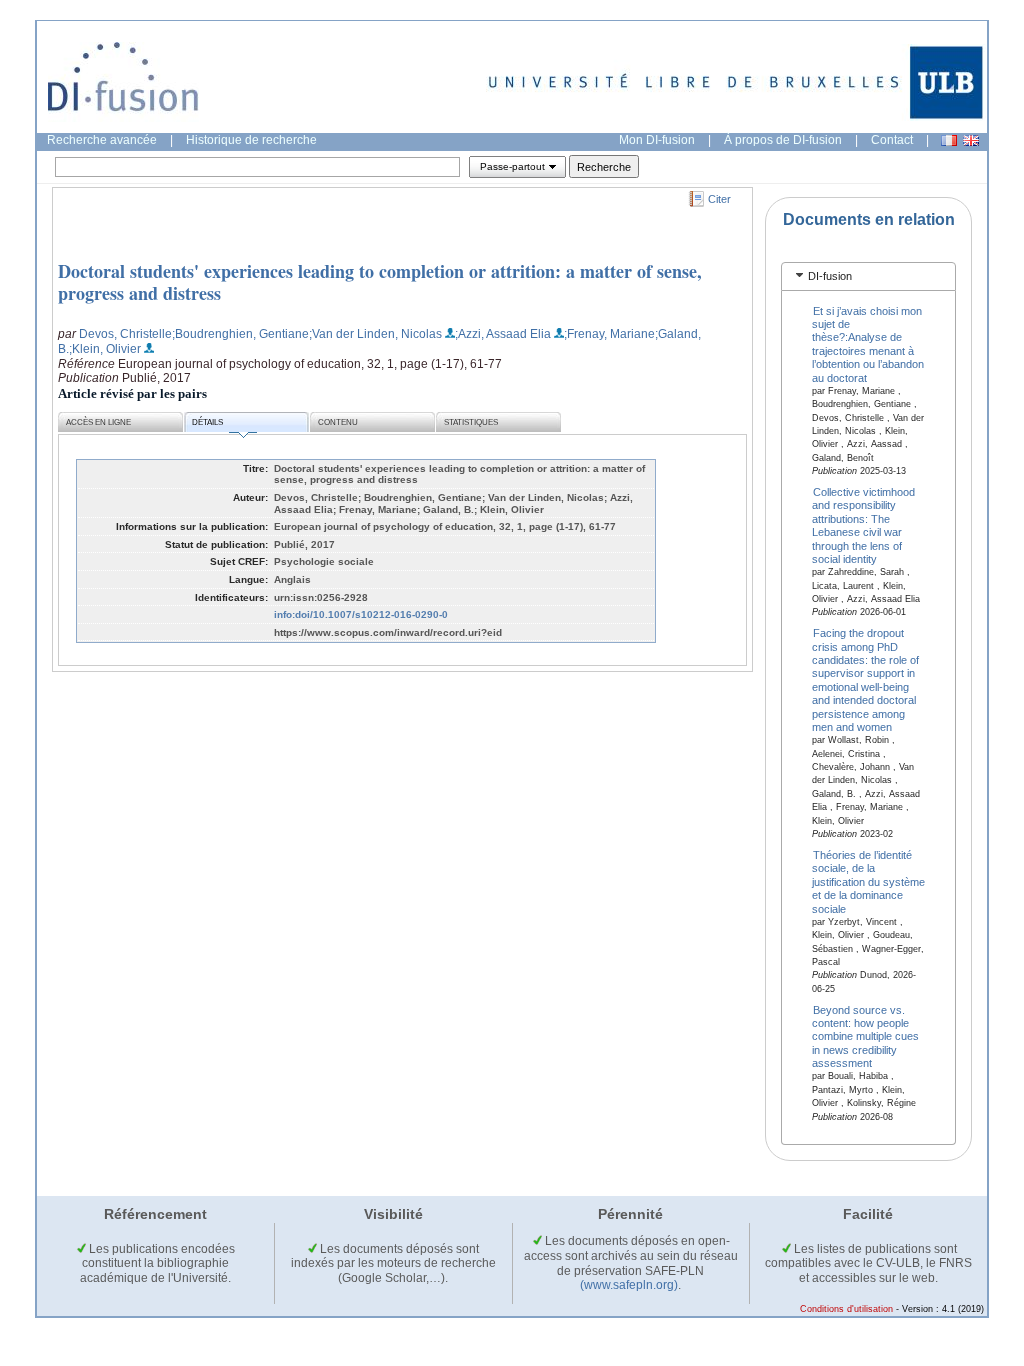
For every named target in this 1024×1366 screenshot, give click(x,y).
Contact (892, 140)
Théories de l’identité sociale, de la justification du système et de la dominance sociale (868, 882)
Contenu (338, 422)
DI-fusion (830, 276)
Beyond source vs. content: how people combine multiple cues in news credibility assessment (865, 1036)
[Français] (949, 140)
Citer (719, 199)
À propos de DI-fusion (783, 140)
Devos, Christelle (125, 334)
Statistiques (471, 422)
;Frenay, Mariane (609, 334)
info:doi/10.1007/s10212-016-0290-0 (361, 614)
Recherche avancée (102, 140)
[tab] (868, 276)
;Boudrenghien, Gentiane (240, 334)
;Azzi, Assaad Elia (503, 334)
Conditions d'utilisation (846, 1309)
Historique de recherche (251, 140)
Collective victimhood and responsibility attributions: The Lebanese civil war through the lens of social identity (864, 525)
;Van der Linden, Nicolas (375, 334)
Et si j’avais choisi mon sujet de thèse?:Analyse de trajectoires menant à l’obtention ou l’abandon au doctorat (868, 343)
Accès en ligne (98, 422)
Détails (207, 422)
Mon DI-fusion (657, 140)
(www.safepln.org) (629, 1285)
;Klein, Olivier (105, 349)
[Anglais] (971, 140)
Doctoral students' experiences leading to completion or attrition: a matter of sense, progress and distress (380, 282)
